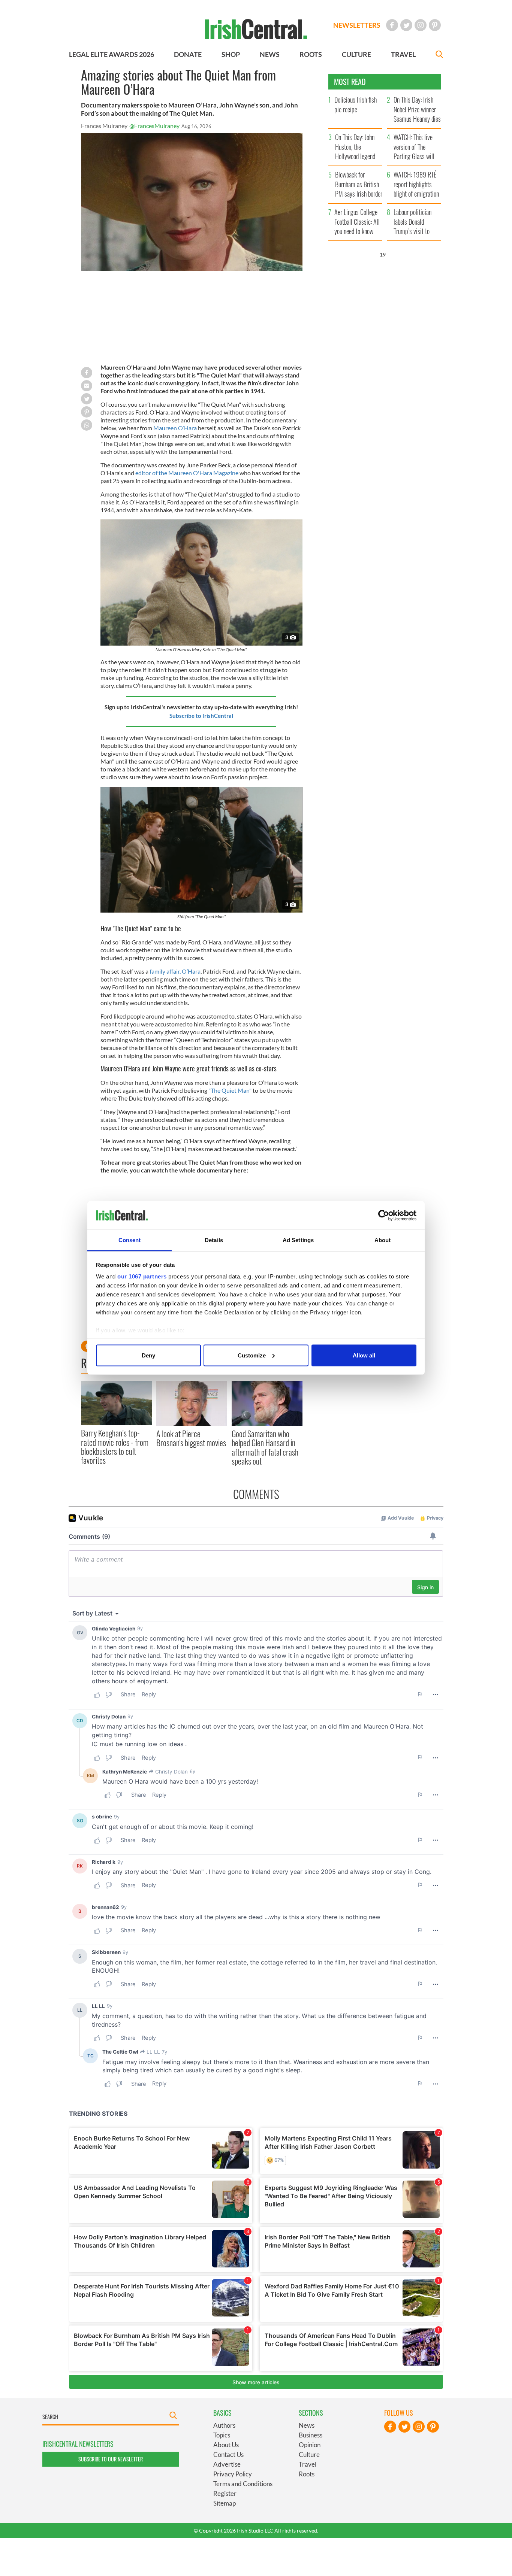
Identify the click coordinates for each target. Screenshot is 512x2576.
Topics (222, 2435)
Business (311, 2435)
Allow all (364, 1355)
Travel (308, 2464)
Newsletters (357, 25)
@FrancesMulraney (154, 126)
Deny (148, 1355)
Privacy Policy (233, 2474)
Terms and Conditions (243, 2484)
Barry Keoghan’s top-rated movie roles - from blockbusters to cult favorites (115, 1446)
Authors (224, 2425)
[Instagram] (421, 25)
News (307, 2425)
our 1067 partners (142, 1276)
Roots (307, 2474)
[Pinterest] (435, 25)
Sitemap (225, 2503)
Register (225, 2493)
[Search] (439, 55)
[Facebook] (392, 25)
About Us (226, 2445)
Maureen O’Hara (175, 428)
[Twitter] (406, 25)
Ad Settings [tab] (298, 1240)
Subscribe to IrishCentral (201, 716)
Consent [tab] (130, 1240)
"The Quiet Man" (230, 1090)
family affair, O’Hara (175, 971)
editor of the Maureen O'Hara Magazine (187, 473)
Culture (309, 2454)
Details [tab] (214, 1240)
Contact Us (228, 2454)
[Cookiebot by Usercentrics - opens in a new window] (384, 1216)
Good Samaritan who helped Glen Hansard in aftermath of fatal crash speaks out (265, 1447)
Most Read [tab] (350, 82)
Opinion (310, 2445)
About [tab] (383, 1240)
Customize (252, 1355)
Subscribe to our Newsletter (111, 2459)
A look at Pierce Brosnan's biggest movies (191, 1438)
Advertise (227, 2464)
